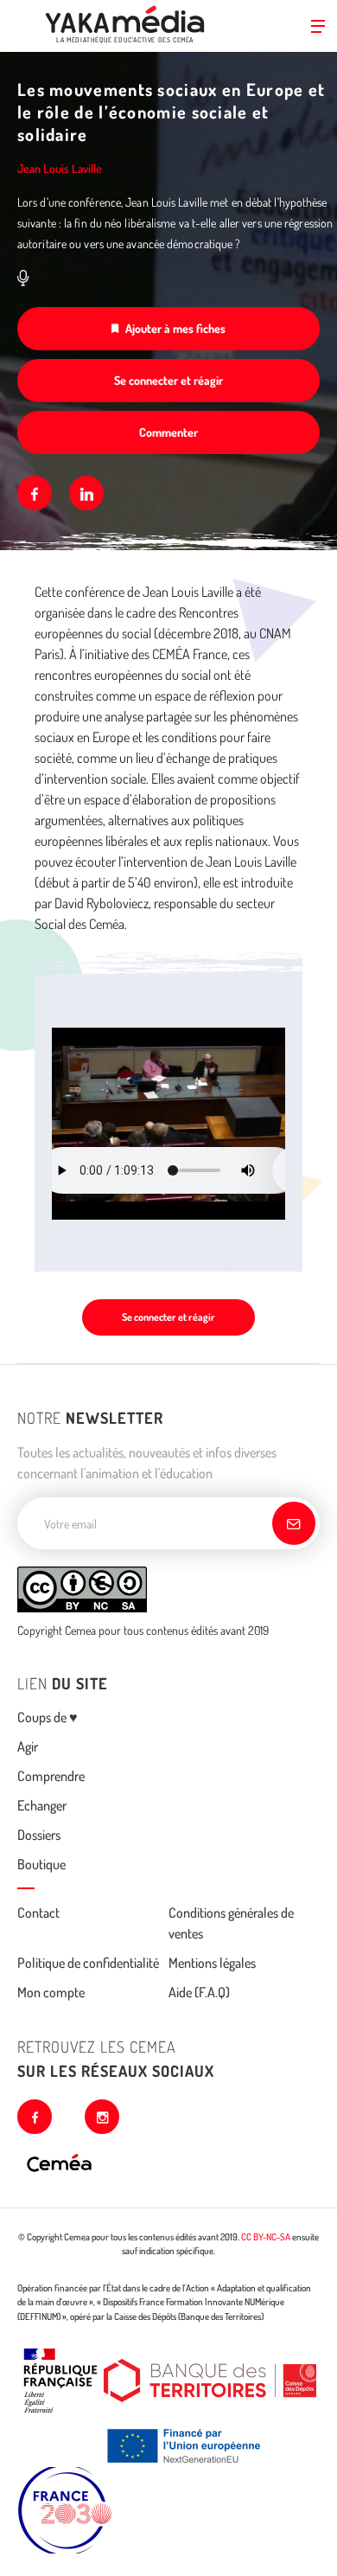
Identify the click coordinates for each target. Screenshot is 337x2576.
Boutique (41, 1864)
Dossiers (39, 1835)
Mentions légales (212, 1963)
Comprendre (51, 1776)
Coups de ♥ (48, 1717)
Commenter (168, 432)
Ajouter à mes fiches (175, 328)
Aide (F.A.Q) (199, 1992)
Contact (38, 1913)
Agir (28, 1746)
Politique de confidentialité (88, 1963)
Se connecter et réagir (168, 380)
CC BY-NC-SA (266, 2237)
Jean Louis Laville (60, 168)
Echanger (42, 1805)
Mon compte (51, 1992)
